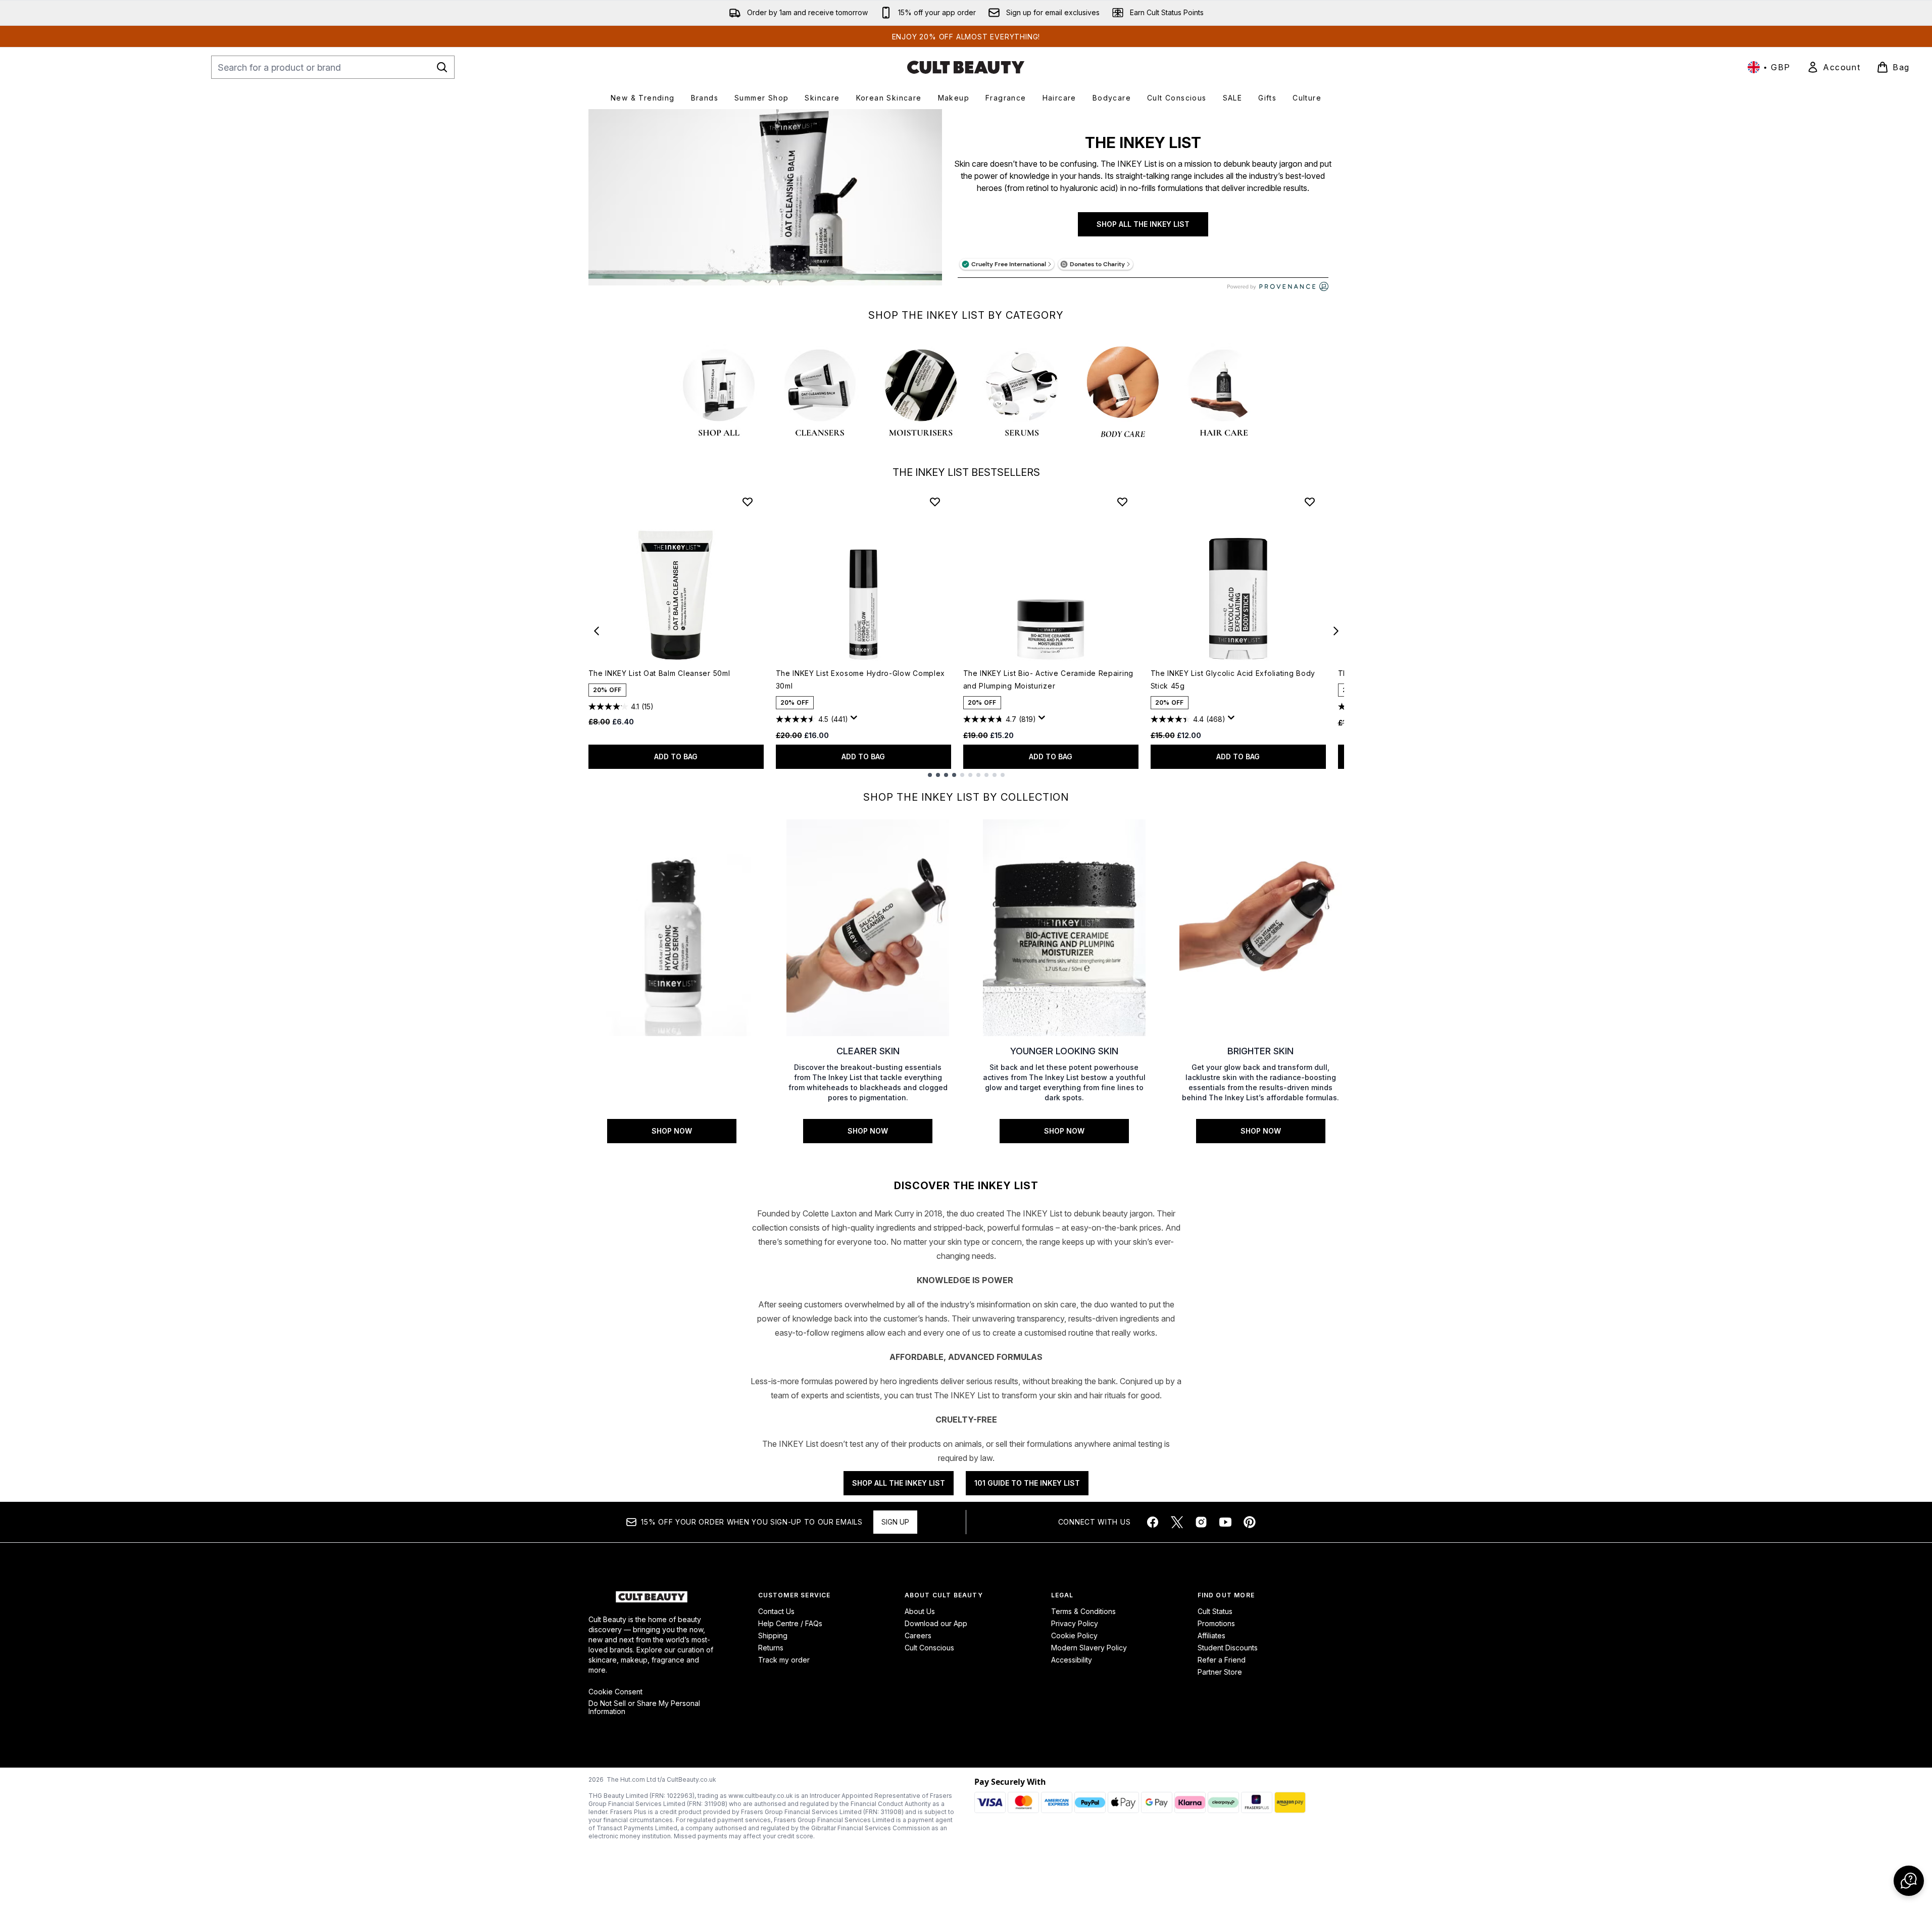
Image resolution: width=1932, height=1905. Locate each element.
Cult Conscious (929, 1648)
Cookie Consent (615, 1692)
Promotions (1216, 1623)
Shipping (773, 1635)
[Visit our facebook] (1153, 1522)
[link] (1834, 67)
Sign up (895, 1522)
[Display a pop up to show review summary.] (856, 720)
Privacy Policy (1075, 1623)
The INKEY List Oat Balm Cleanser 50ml (659, 673)
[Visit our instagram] (1201, 1522)
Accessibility (1072, 1660)
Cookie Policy (1074, 1635)
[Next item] (1336, 631)
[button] (1909, 1881)
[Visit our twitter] (1177, 1522)
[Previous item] (597, 631)
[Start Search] (442, 67)
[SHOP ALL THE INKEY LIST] (765, 205)
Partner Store (1220, 1672)
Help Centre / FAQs (790, 1623)
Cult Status (1215, 1611)
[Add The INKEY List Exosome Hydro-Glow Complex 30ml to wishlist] (935, 502)
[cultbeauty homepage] (966, 67)
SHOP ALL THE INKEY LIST (1143, 224)
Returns (771, 1648)
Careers (918, 1635)
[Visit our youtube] (1225, 1522)
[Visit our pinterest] (1250, 1522)
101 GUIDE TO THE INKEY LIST (1027, 1483)
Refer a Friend (1222, 1660)
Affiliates (1211, 1635)
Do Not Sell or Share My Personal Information (644, 1707)
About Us (920, 1611)
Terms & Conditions (1083, 1611)
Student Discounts (1228, 1648)
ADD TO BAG (676, 756)
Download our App (936, 1623)
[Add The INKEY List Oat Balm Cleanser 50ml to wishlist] (748, 502)
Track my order (784, 1660)
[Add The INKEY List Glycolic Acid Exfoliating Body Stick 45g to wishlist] (1310, 502)
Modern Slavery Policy (1089, 1648)
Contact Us (776, 1611)
